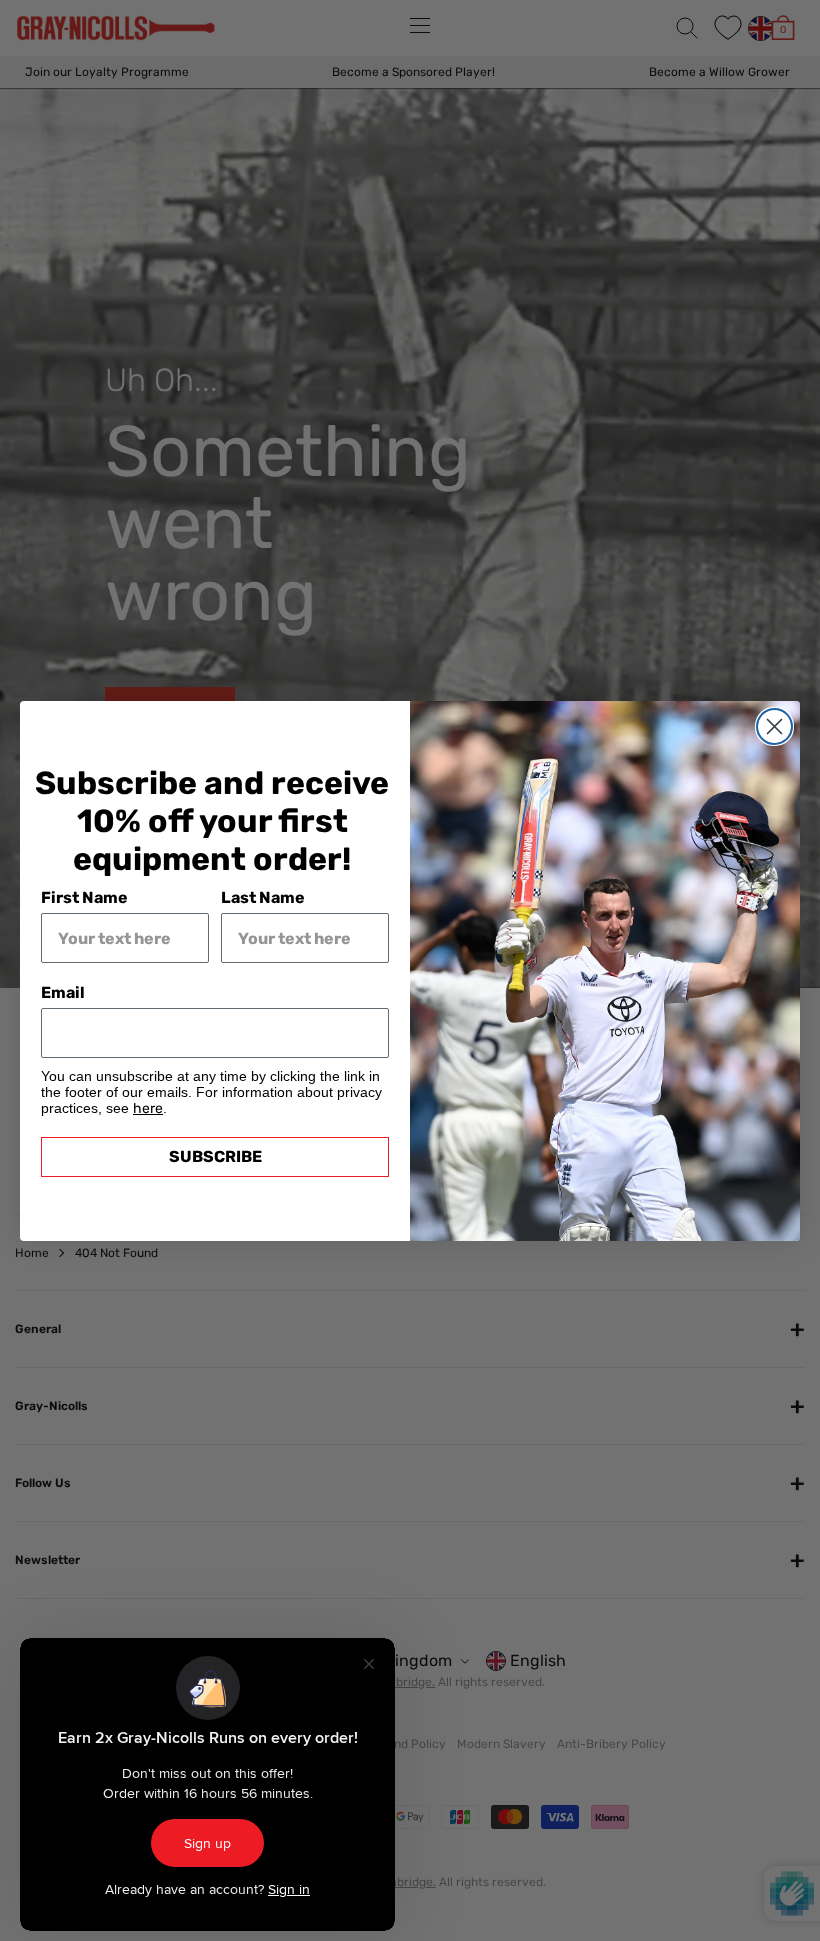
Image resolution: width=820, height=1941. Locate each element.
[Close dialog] (774, 726)
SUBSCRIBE (215, 1156)
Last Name (263, 897)
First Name (84, 897)
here (148, 1108)
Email (63, 992)
